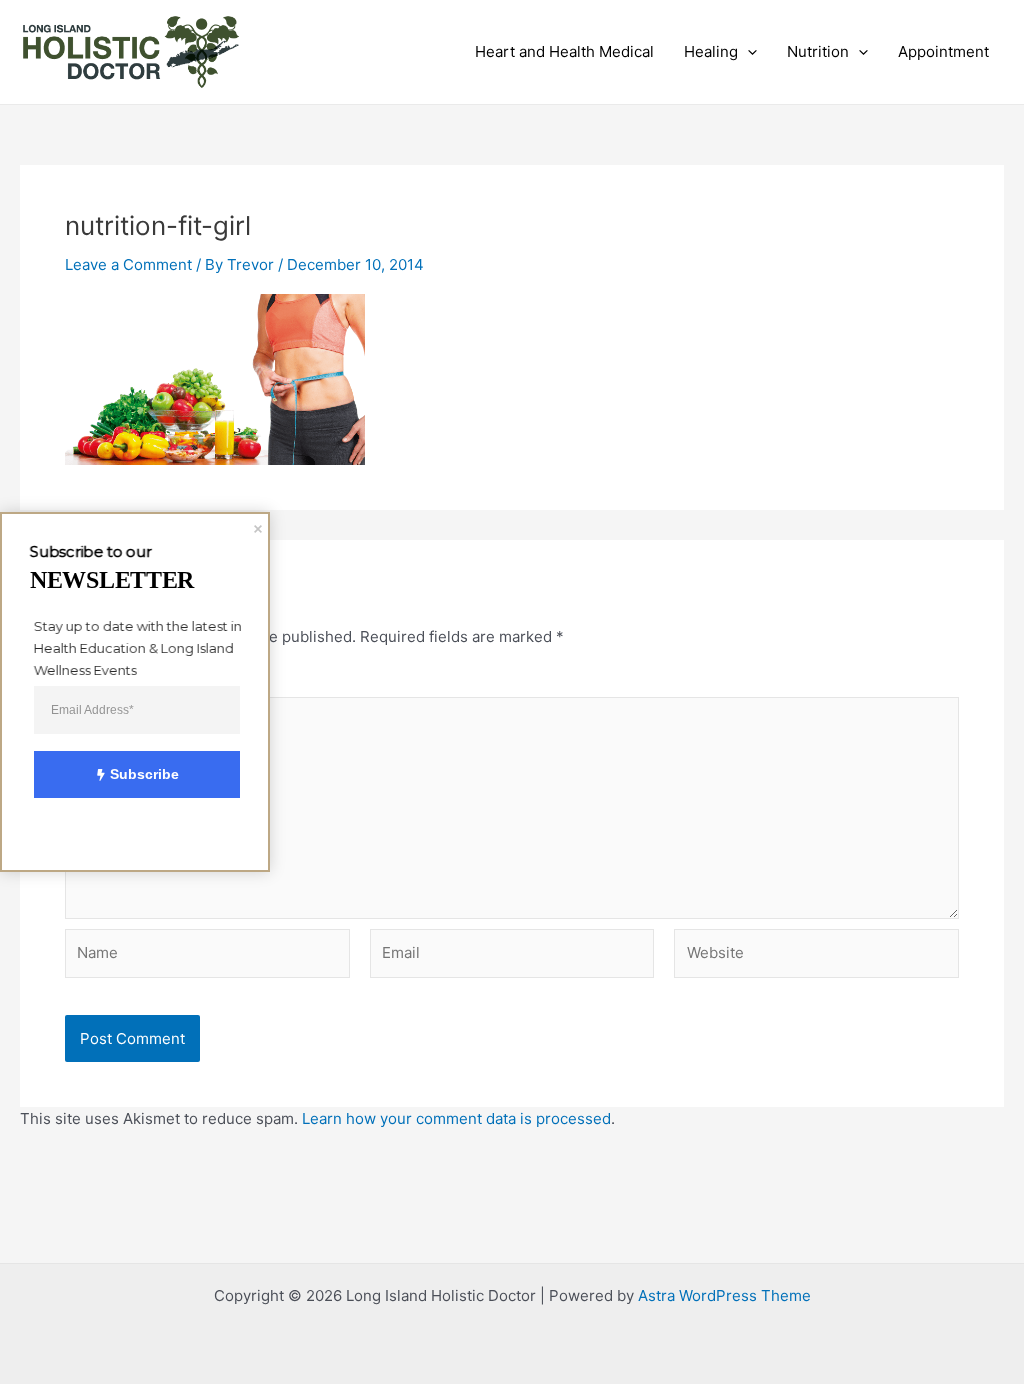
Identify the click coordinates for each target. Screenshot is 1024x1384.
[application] (747, 52)
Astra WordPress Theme (724, 1295)
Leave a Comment (128, 264)
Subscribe (144, 774)
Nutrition (818, 51)
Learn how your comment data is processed (456, 1118)
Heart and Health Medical (564, 51)
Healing (711, 51)
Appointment (943, 51)
